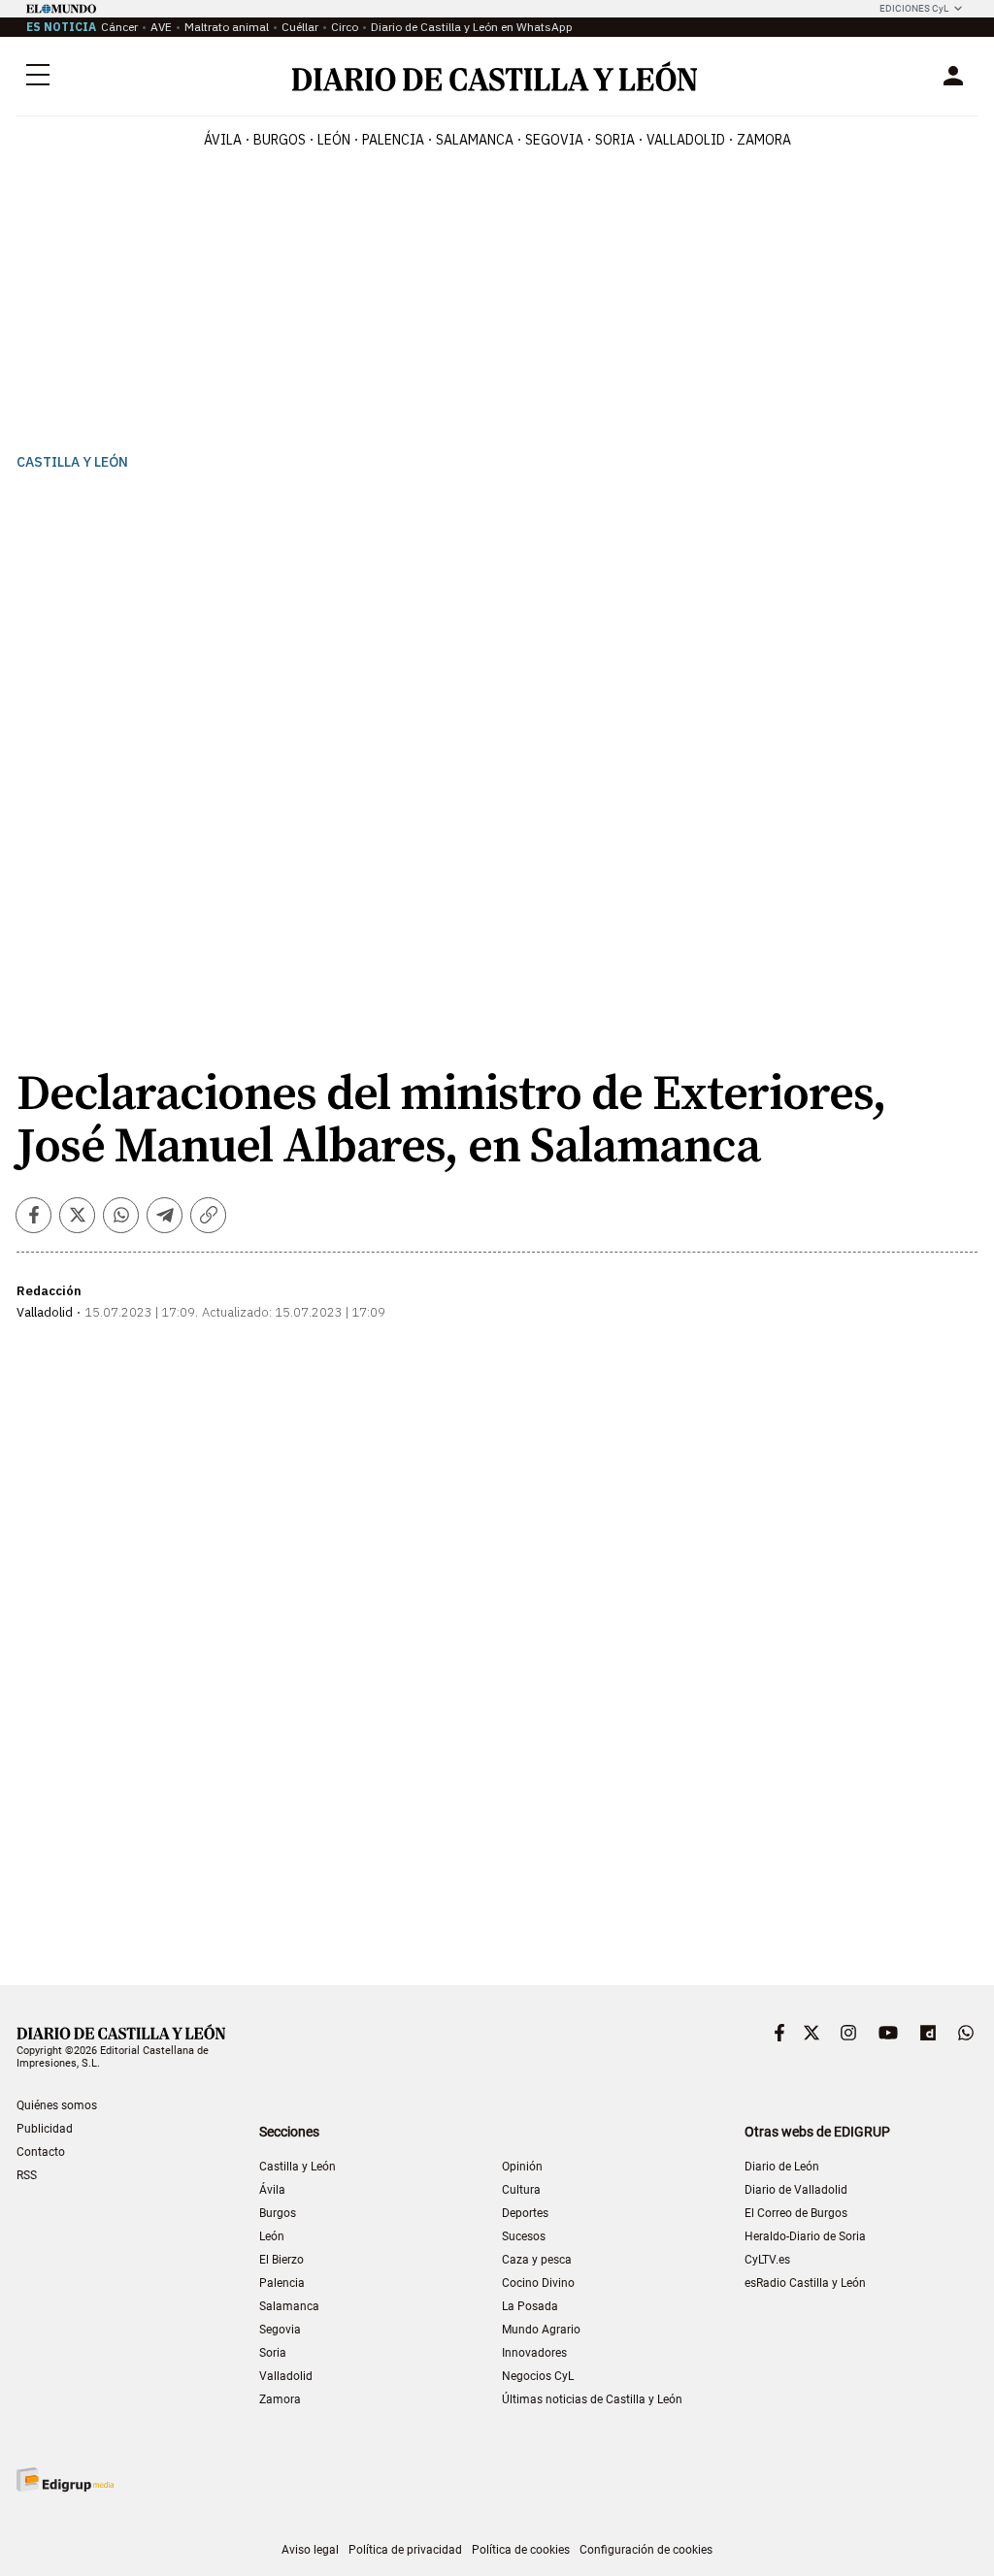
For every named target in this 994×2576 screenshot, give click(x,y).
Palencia (282, 2283)
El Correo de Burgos (796, 2213)
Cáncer (119, 27)
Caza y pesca (537, 2260)
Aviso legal (310, 2550)
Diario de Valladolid (796, 2190)
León (272, 2236)
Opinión (522, 2167)
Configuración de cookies (646, 2550)
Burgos (278, 2213)
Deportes (525, 2213)
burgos (280, 140)
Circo (345, 27)
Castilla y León (72, 462)
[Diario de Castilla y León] (494, 76)
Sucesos (524, 2236)
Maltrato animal (227, 27)
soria (615, 140)
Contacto (41, 2152)
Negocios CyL (538, 2376)
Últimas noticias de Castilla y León (592, 2399)
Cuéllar (300, 27)
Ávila (272, 2190)
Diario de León (782, 2167)
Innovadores (534, 2353)
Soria (273, 2353)
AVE (161, 27)
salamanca (475, 140)
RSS (27, 2175)
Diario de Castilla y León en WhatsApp (472, 27)
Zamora (280, 2399)
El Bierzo (282, 2260)
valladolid (686, 140)
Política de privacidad (405, 2550)
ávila (223, 140)
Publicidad (45, 2129)
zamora (764, 140)
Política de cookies (521, 2550)
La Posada (530, 2306)
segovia (554, 140)
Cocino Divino (538, 2283)
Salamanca (289, 2306)
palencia (393, 140)
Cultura (521, 2190)
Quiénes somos (57, 2105)
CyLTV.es (767, 2260)
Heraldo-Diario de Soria (805, 2236)
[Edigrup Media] (65, 2479)
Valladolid (286, 2376)
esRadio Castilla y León (805, 2283)
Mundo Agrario (541, 2330)
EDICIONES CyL (914, 8)
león (334, 140)
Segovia (280, 2330)
